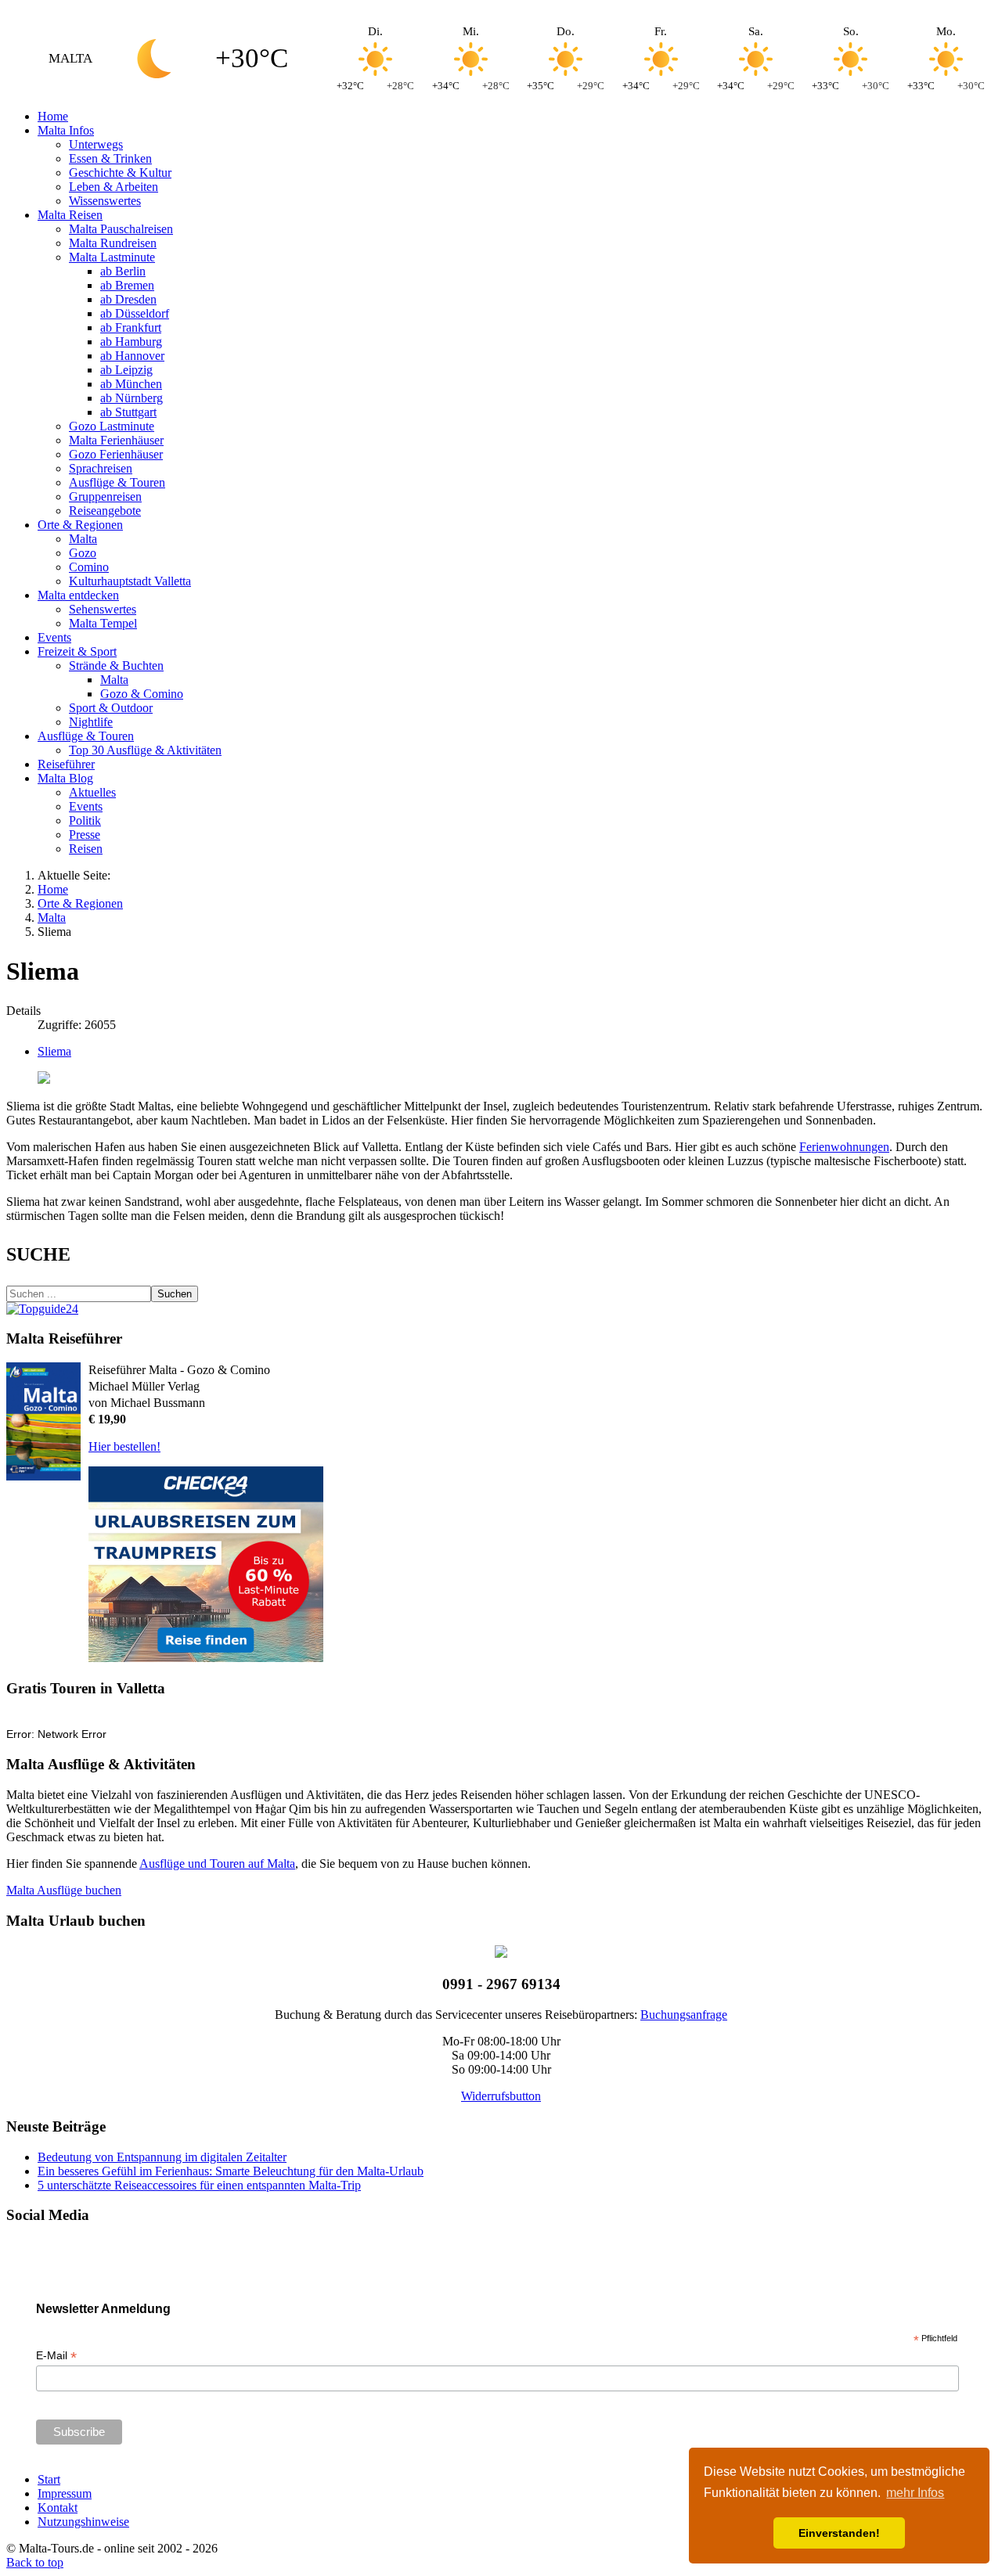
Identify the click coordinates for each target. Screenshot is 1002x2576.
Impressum (65, 2493)
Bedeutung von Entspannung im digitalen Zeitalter (162, 2157)
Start (49, 2479)
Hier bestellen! (124, 1446)
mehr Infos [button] (915, 2493)
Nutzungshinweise (83, 2522)
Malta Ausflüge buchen (64, 1890)
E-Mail (56, 2356)
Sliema (54, 1051)
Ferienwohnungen (844, 1147)
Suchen (175, 1294)
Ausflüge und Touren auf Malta (217, 1864)
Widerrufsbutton (501, 2096)
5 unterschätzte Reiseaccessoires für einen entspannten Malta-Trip (199, 2185)
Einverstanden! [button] (839, 2533)
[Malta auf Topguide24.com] (42, 1309)
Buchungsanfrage (684, 2015)
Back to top (35, 2562)
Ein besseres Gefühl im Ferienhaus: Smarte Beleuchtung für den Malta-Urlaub (231, 2171)
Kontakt (58, 2508)
